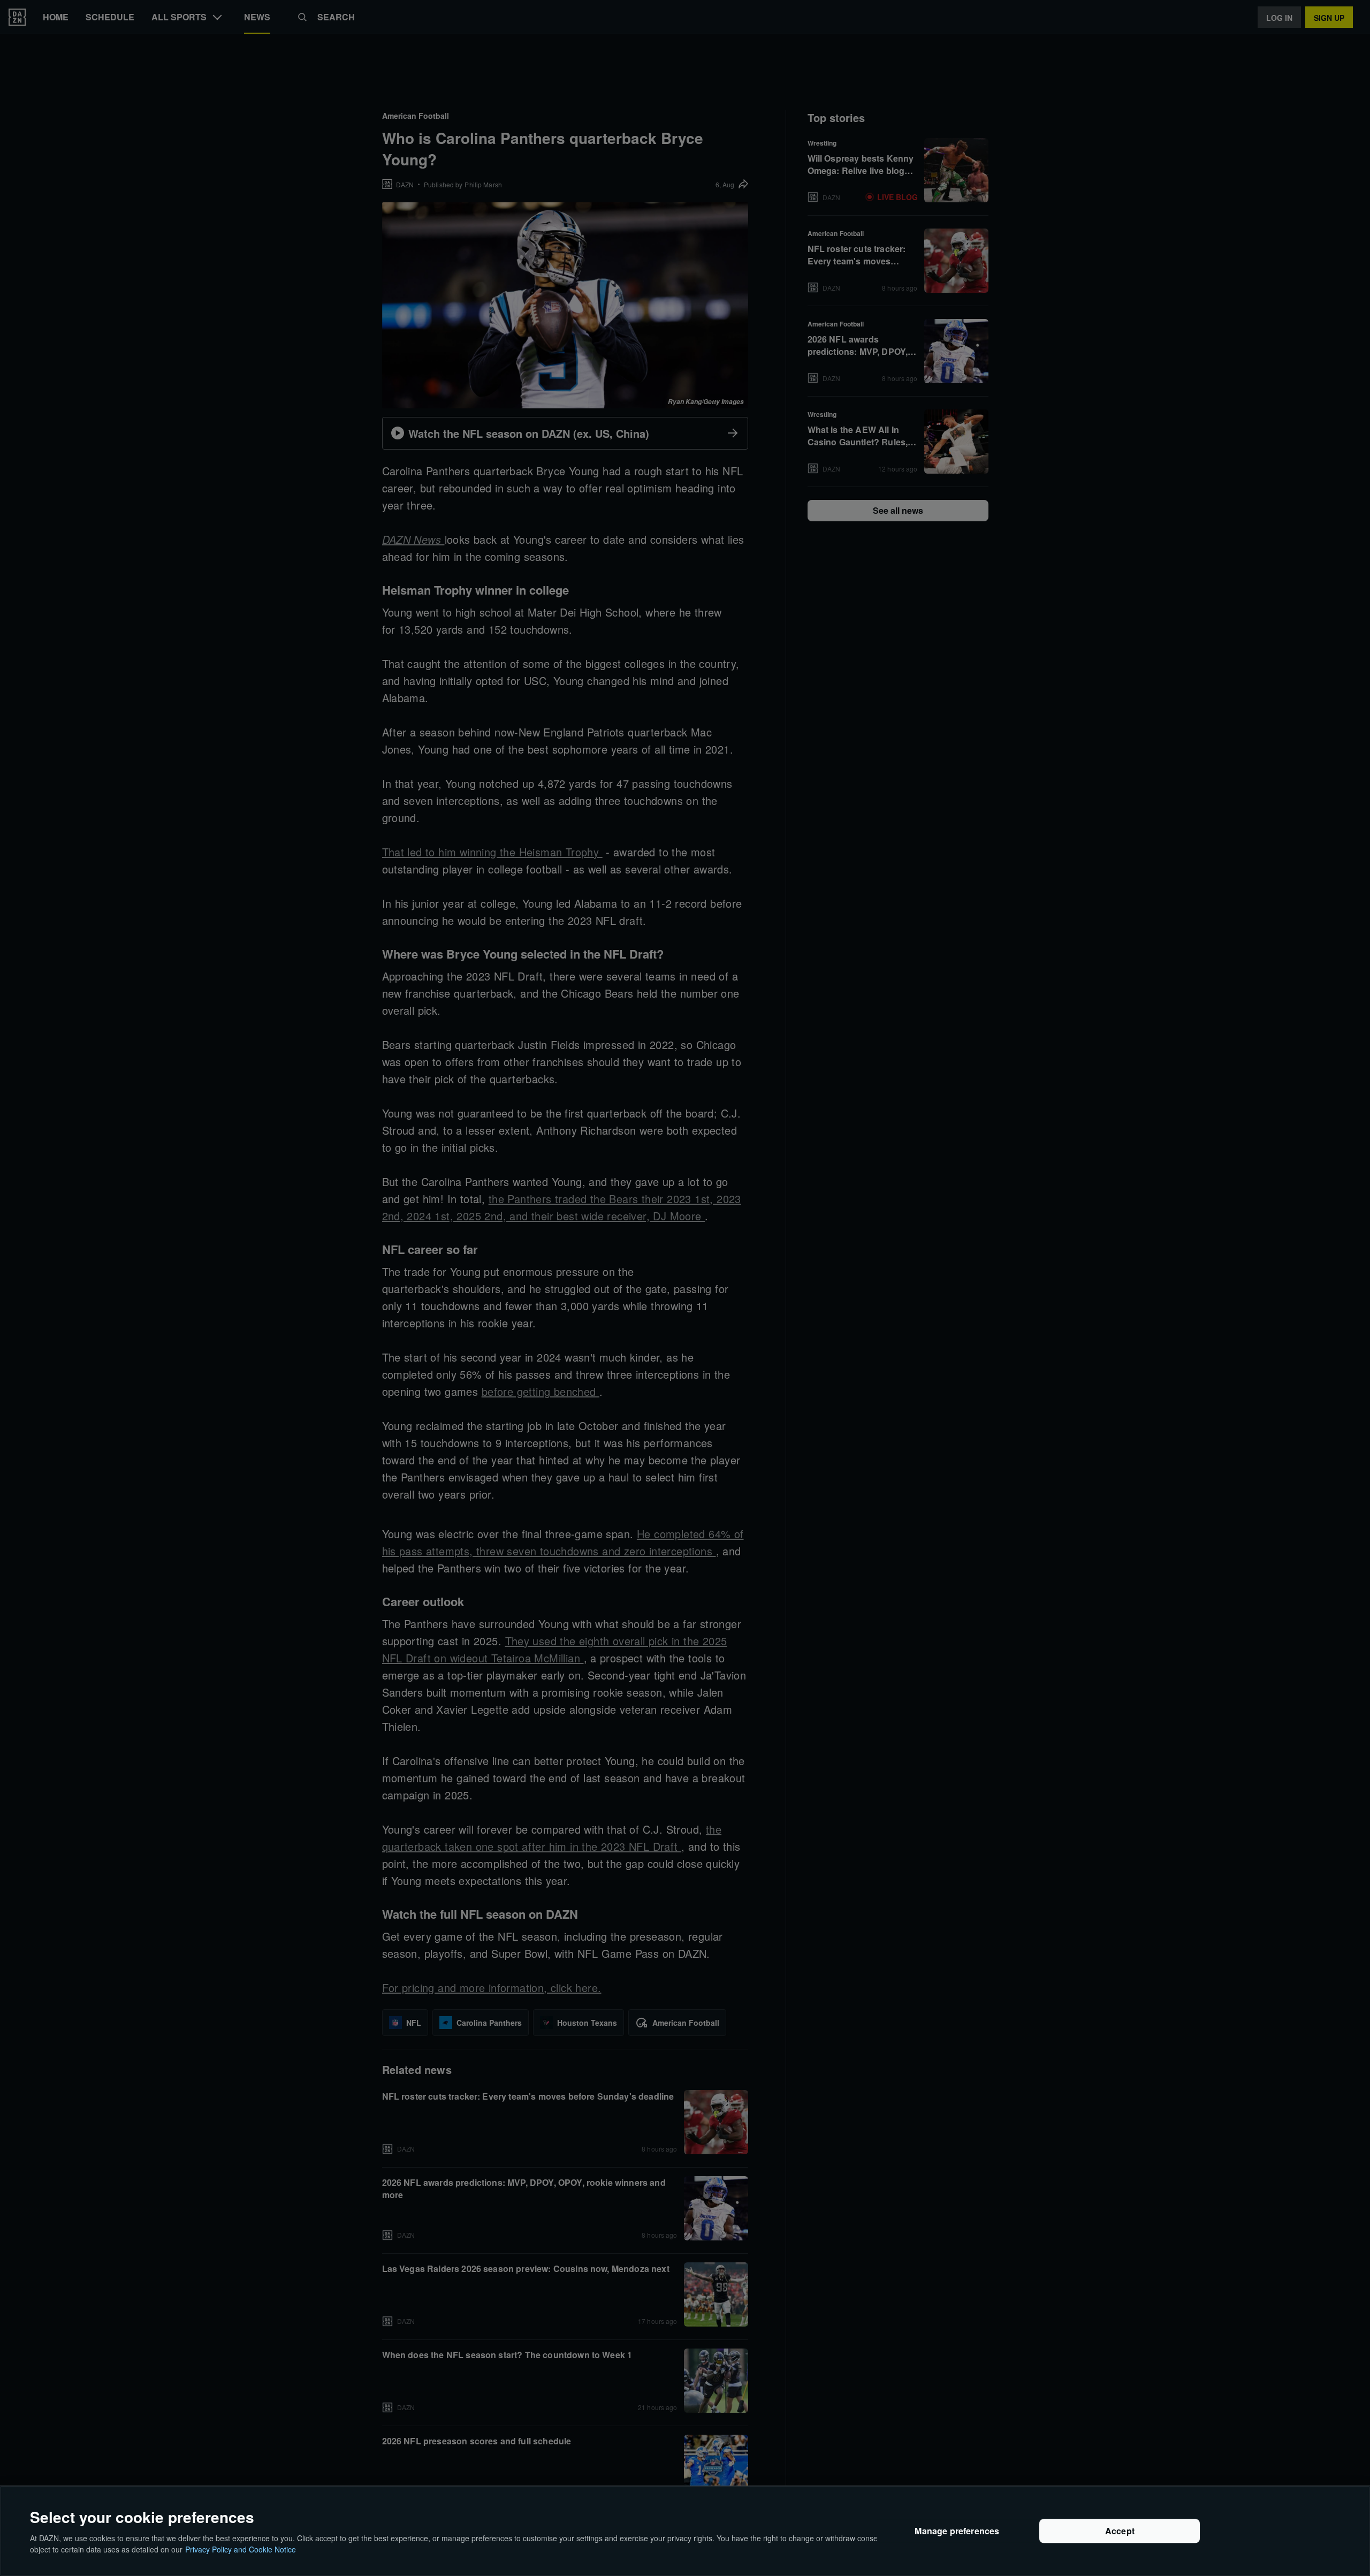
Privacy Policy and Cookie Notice (241, 2549)
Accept (1120, 2531)
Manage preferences (957, 2531)
